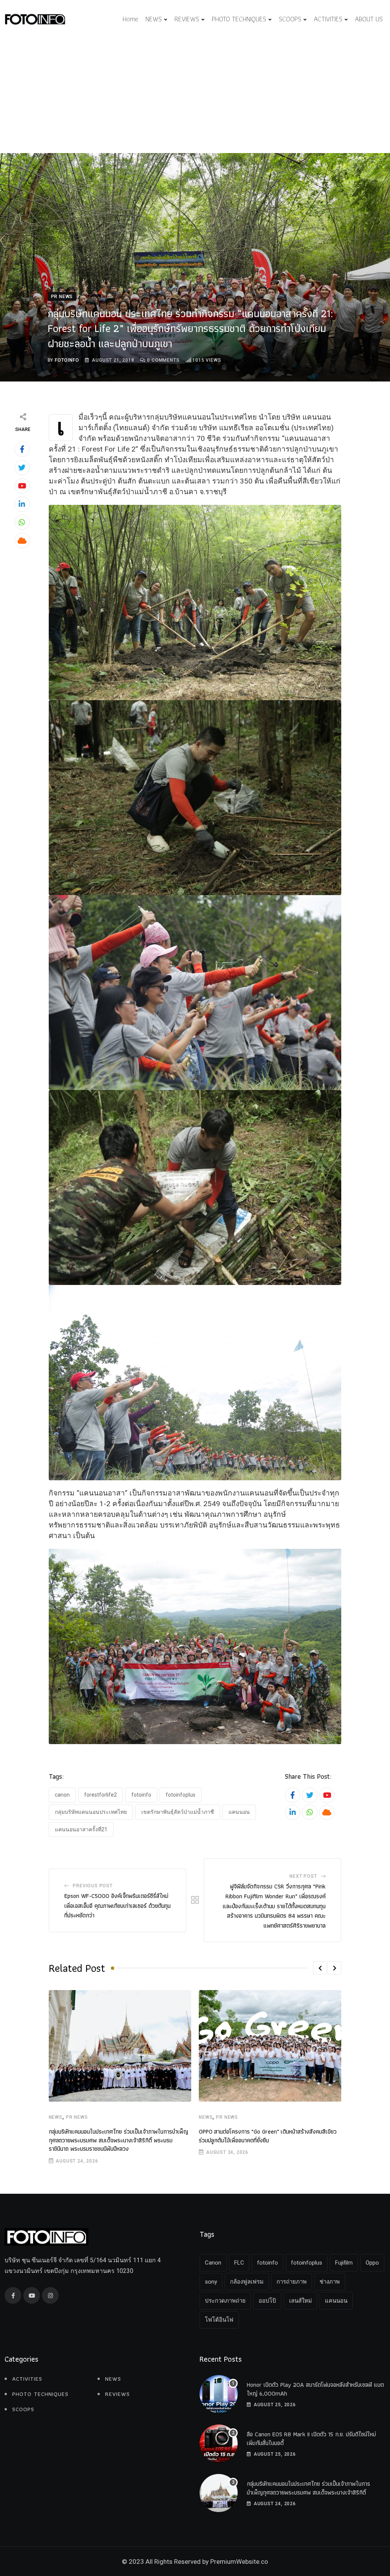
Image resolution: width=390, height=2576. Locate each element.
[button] (320, 1968)
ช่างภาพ (330, 2282)
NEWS (154, 19)
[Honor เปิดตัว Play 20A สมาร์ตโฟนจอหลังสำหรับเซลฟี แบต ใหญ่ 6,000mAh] (219, 2394)
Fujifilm (344, 2263)
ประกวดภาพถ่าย (225, 2301)
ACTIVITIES (328, 19)
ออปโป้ (267, 2301)
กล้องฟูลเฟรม (247, 2282)
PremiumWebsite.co (239, 2562)
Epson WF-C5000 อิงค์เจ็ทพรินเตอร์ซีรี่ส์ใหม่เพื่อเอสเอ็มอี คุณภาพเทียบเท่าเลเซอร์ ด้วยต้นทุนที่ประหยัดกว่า (117, 1906)
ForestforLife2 (101, 1795)
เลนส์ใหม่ (300, 2301)
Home (130, 19)
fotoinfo (67, 360)
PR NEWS (77, 2117)
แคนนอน (239, 1812)
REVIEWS (187, 19)
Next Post (303, 1876)
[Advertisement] (195, 96)
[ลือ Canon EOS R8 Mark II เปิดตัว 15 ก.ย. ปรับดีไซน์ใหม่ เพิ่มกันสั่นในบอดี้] (219, 2444)
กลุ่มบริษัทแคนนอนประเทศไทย (91, 1812)
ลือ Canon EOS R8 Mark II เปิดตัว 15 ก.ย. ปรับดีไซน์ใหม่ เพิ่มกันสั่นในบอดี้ (311, 2438)
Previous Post (93, 1886)
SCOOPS (290, 19)
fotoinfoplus (181, 1795)
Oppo (372, 2263)
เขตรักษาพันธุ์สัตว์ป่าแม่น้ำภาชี (178, 1812)
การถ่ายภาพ (292, 2282)
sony (211, 2282)
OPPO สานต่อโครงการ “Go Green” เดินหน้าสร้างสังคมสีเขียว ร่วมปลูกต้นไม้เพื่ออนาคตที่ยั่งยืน (268, 2136)
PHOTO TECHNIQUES (239, 19)
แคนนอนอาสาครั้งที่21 (81, 1829)
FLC (239, 2263)
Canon (62, 1795)
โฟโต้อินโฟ (219, 2320)
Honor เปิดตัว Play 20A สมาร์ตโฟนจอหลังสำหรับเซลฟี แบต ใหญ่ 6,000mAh (315, 2389)
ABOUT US (369, 19)
